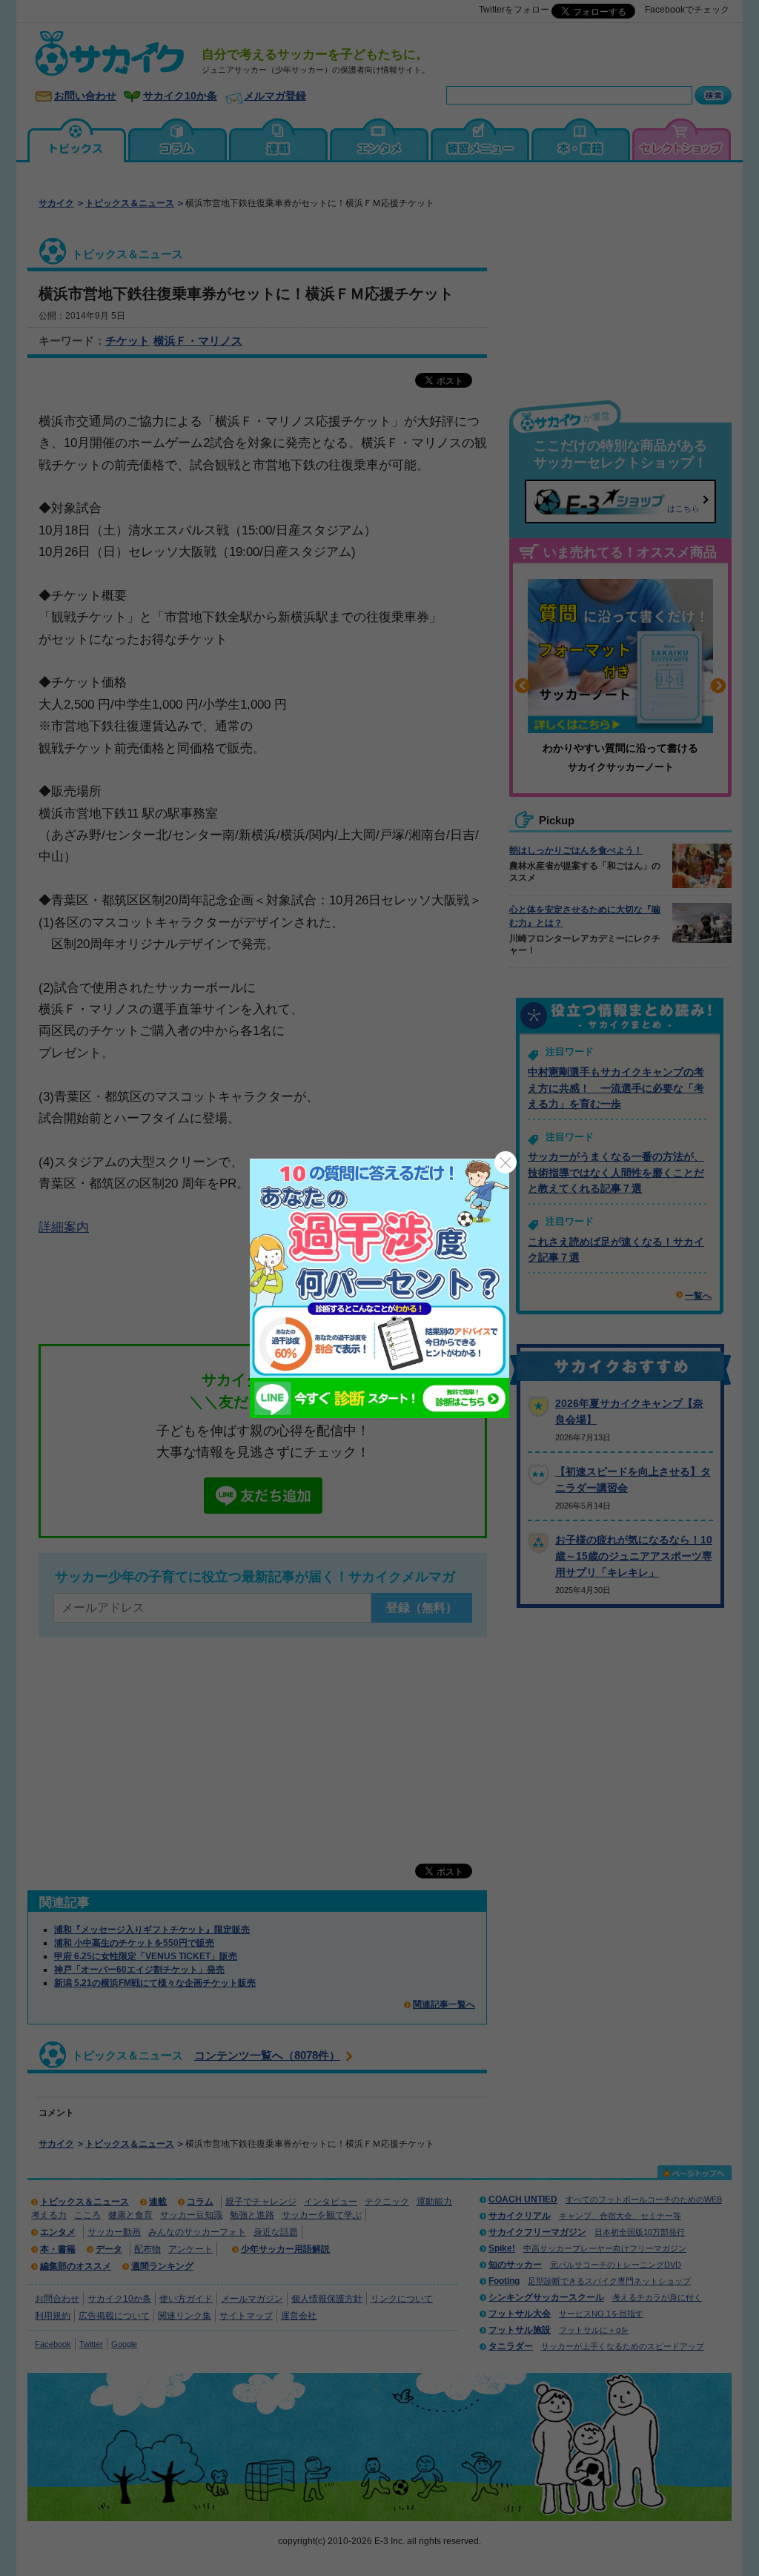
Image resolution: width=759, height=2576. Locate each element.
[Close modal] (506, 1162)
